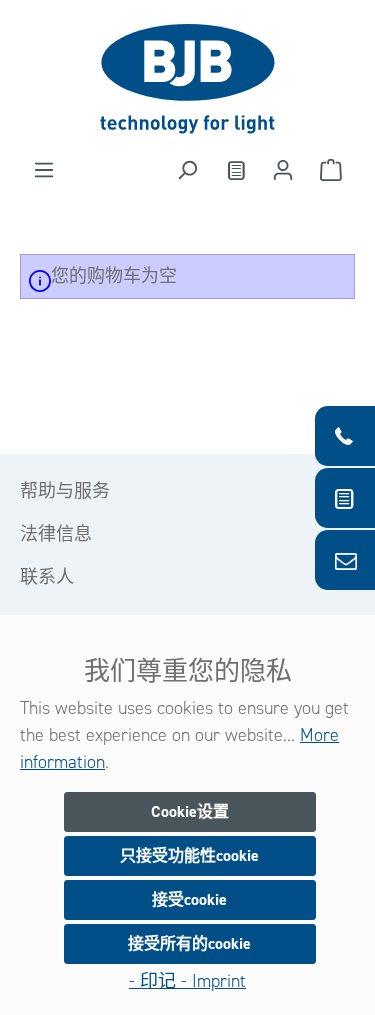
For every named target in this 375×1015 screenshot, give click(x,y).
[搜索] (187, 170)
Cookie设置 (190, 811)
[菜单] (44, 170)
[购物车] (331, 170)
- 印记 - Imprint (187, 981)
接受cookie (189, 899)
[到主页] (187, 79)
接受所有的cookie (189, 943)
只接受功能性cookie (189, 855)
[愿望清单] (235, 170)
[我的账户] (283, 170)
